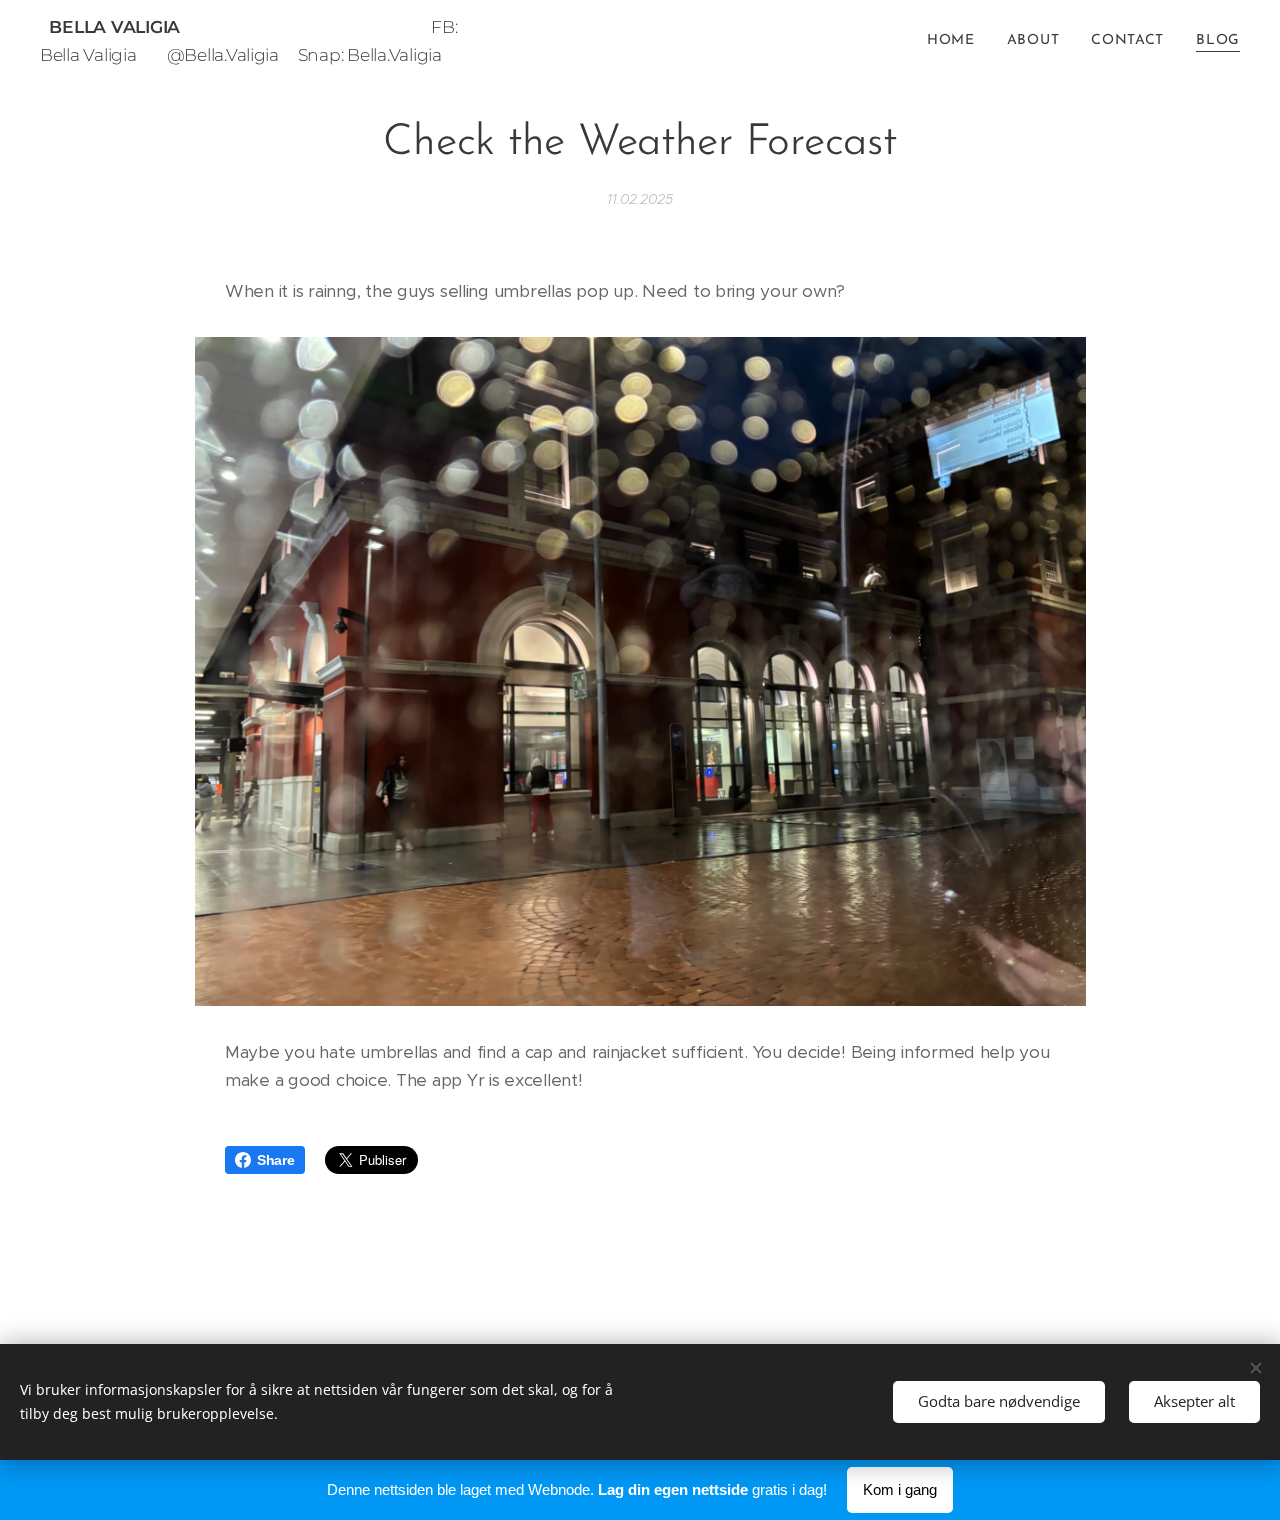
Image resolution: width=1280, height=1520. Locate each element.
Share (276, 1160)
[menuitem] (956, 41)
